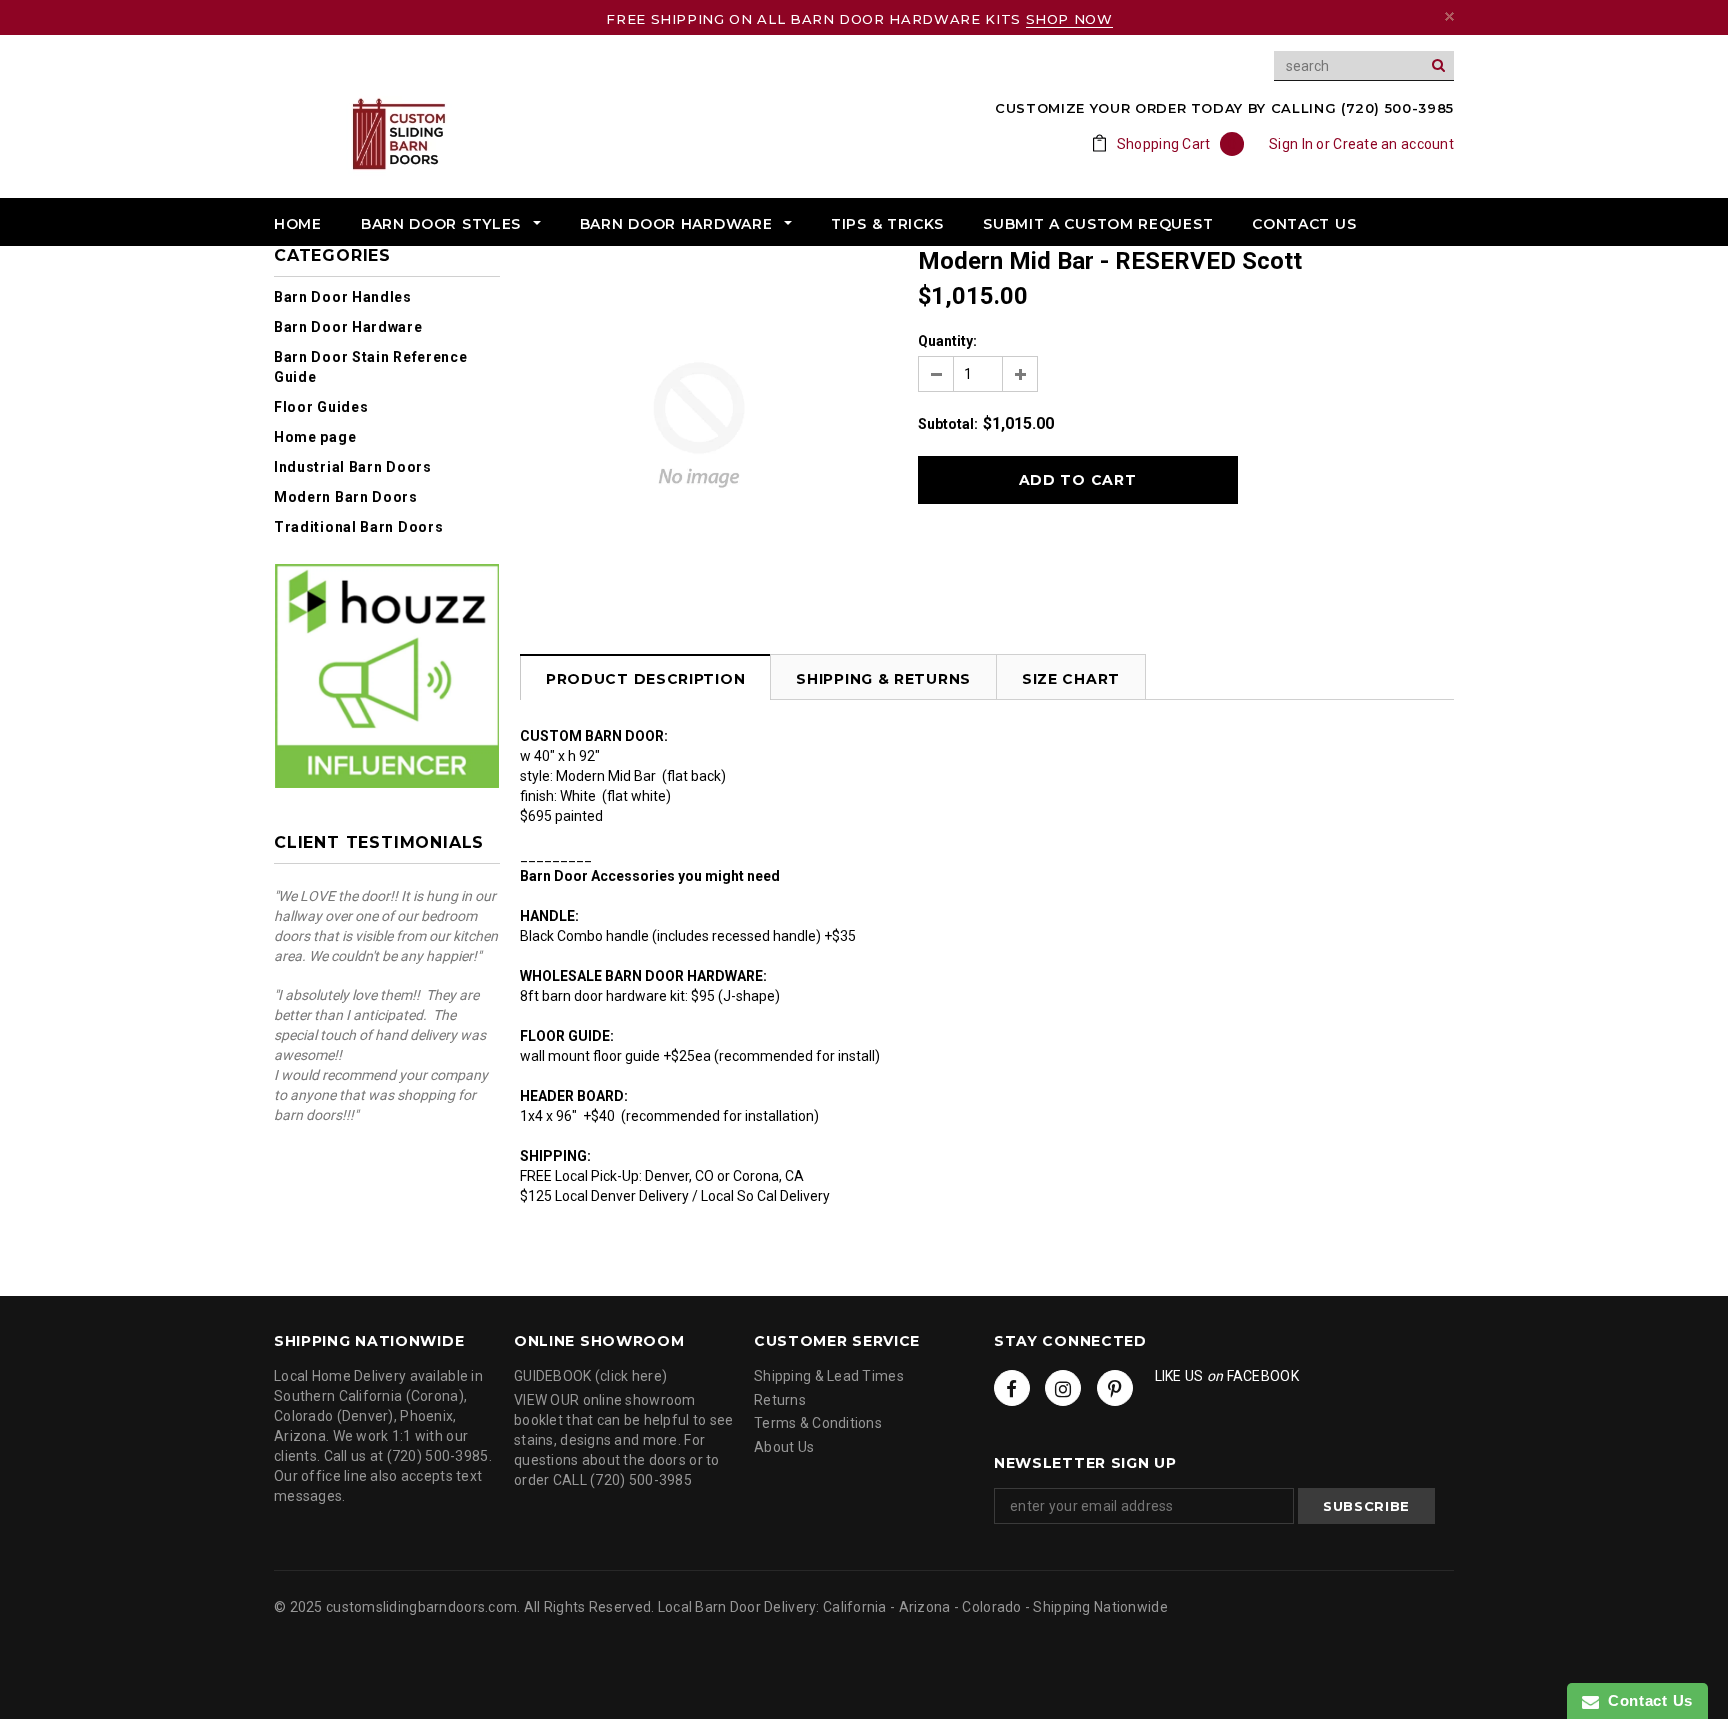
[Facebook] (1012, 1388)
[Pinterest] (1115, 1388)
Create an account (1393, 144)
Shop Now (1069, 19)
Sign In (1291, 144)
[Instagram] (1063, 1388)
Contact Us (1646, 1700)
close (1449, 16)
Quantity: (947, 341)
